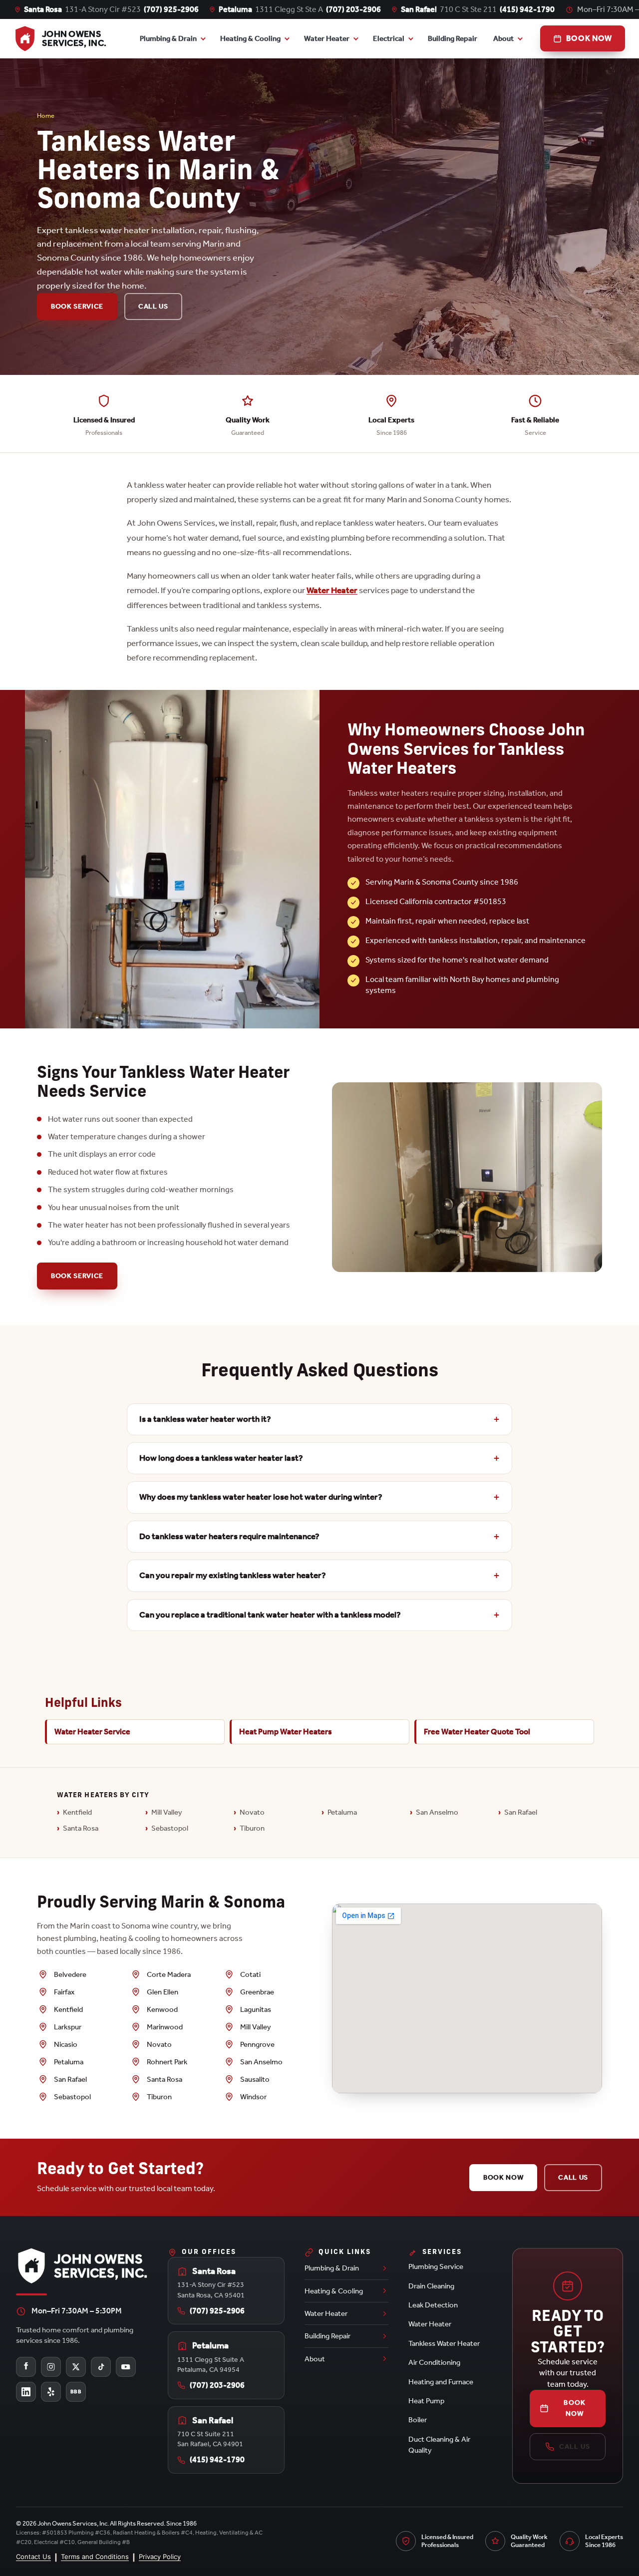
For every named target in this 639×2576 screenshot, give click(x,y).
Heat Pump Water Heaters (286, 1732)
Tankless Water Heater (444, 2343)
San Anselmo (437, 1812)
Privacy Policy (160, 2557)
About (503, 38)
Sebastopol (170, 1828)
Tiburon (252, 1828)
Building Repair (453, 38)
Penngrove (257, 2044)
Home (46, 116)
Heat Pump (426, 2401)
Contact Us (33, 2557)
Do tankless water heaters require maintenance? (229, 1536)
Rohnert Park (167, 2062)
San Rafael (521, 1812)
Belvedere (70, 1974)
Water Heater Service (92, 1732)
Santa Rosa (81, 1828)
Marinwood (165, 2027)
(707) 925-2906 (171, 9)
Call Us (153, 306)
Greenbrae (257, 1992)
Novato (252, 1812)
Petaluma (342, 1812)
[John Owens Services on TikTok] (101, 2367)
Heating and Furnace (441, 2382)
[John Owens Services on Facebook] (26, 2367)
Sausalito (255, 2079)
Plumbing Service (436, 2266)
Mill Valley (167, 1812)
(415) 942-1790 (527, 9)
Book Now (503, 2177)
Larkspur (68, 2027)
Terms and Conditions (95, 2557)
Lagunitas (256, 2009)
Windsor (253, 2097)
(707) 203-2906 (353, 9)
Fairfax (64, 1992)
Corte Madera (169, 1974)
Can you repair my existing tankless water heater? (233, 1575)
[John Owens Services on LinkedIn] (26, 2392)
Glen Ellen (162, 1992)
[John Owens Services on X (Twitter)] (76, 2367)
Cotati (250, 1974)
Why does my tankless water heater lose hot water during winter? (261, 1497)
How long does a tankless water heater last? (221, 1458)
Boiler (418, 2420)
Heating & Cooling (250, 38)
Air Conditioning (434, 2362)
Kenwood (162, 2009)
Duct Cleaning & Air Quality (439, 2445)
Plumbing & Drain (168, 38)
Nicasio (66, 2044)
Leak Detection (433, 2305)
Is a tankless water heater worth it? (205, 1419)
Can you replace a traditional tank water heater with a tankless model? (270, 1615)
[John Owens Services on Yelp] (51, 2392)
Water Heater (327, 38)
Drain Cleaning (431, 2286)
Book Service (77, 306)
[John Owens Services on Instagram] (51, 2367)
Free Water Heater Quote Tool (477, 1732)
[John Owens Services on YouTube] (126, 2367)
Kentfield (77, 1812)
